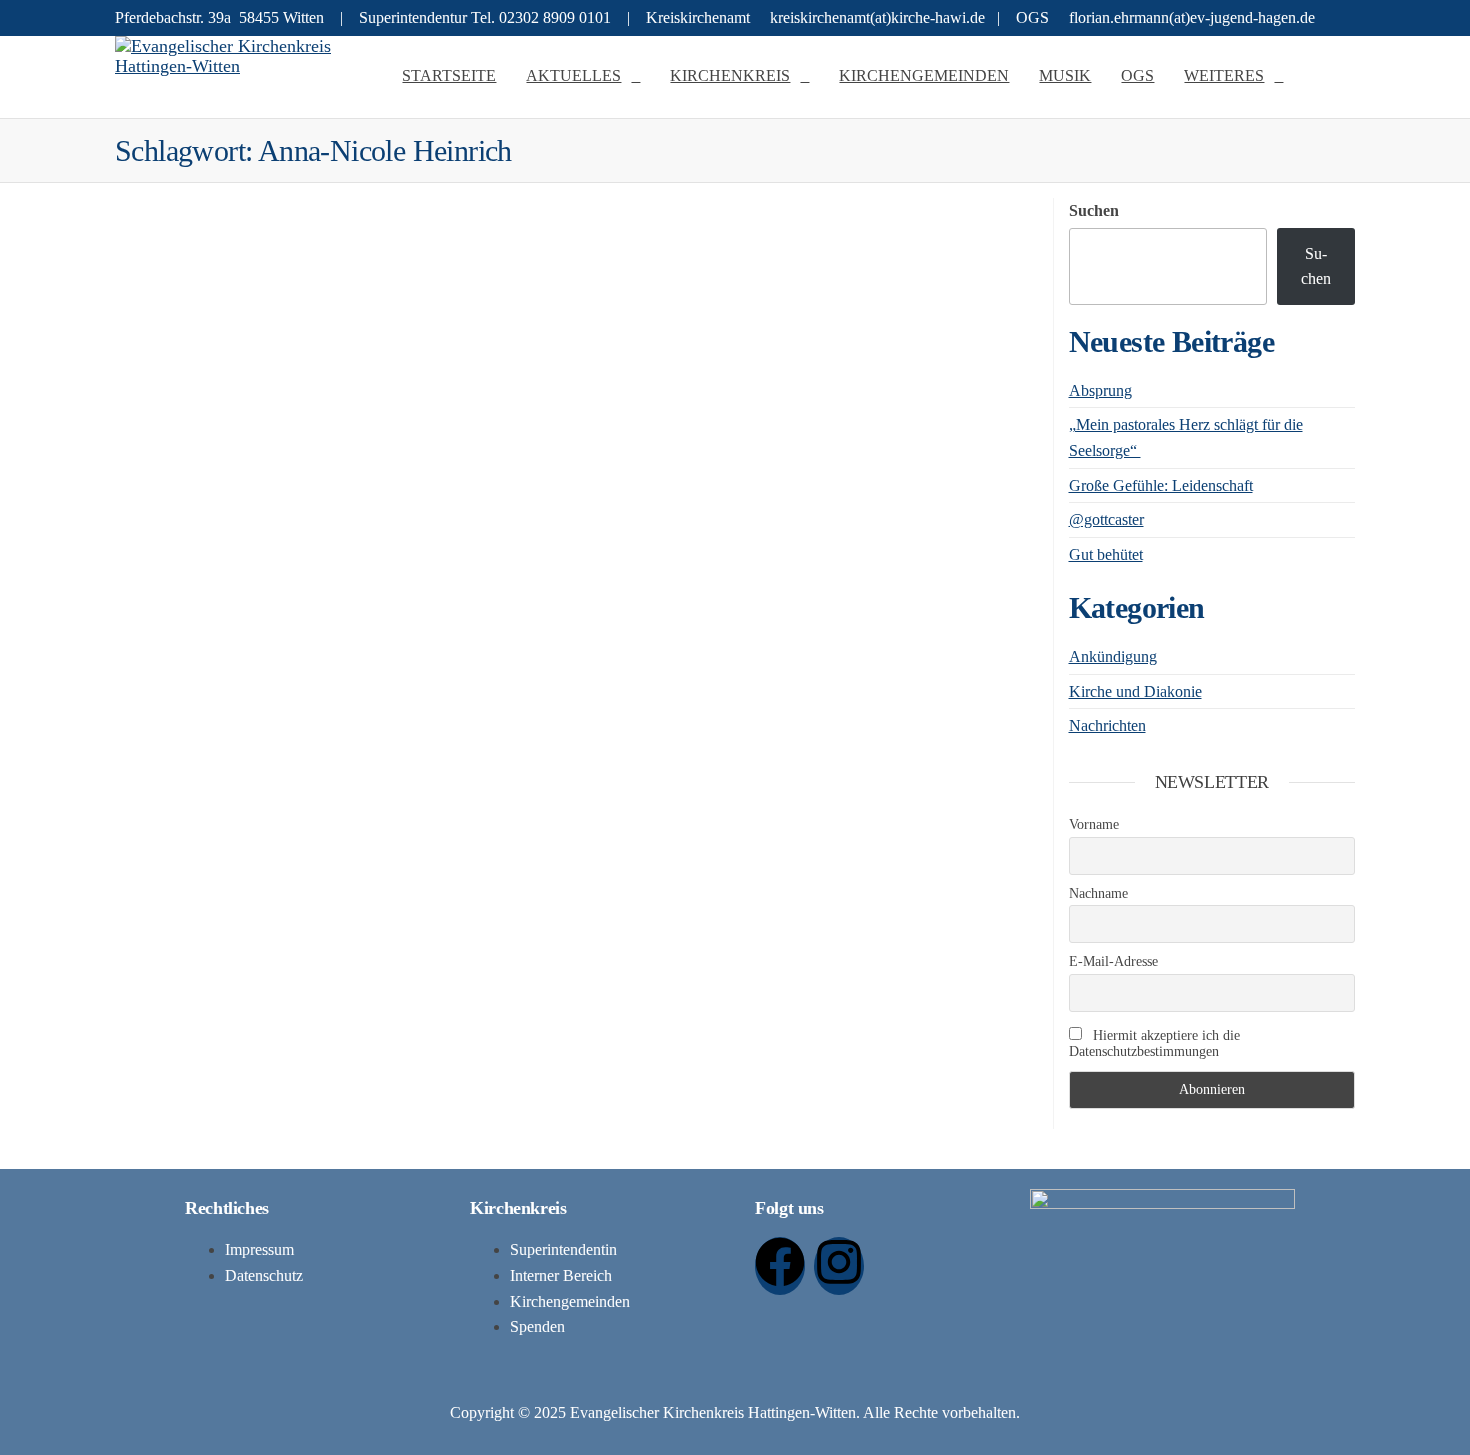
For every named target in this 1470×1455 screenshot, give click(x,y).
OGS (1137, 75)
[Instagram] (839, 1266)
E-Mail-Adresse (1113, 961)
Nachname (1098, 893)
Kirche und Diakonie (1135, 691)
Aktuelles (573, 75)
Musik (1065, 75)
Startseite (449, 75)
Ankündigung (1113, 656)
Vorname (1094, 824)
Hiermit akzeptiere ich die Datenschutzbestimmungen (1154, 1043)
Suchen (1094, 210)
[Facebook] (780, 1266)
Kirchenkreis (730, 75)
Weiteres (1224, 75)
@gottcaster (1106, 519)
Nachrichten (1107, 725)
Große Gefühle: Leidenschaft (1161, 485)
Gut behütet (1106, 554)
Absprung (1100, 390)
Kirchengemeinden (924, 75)
